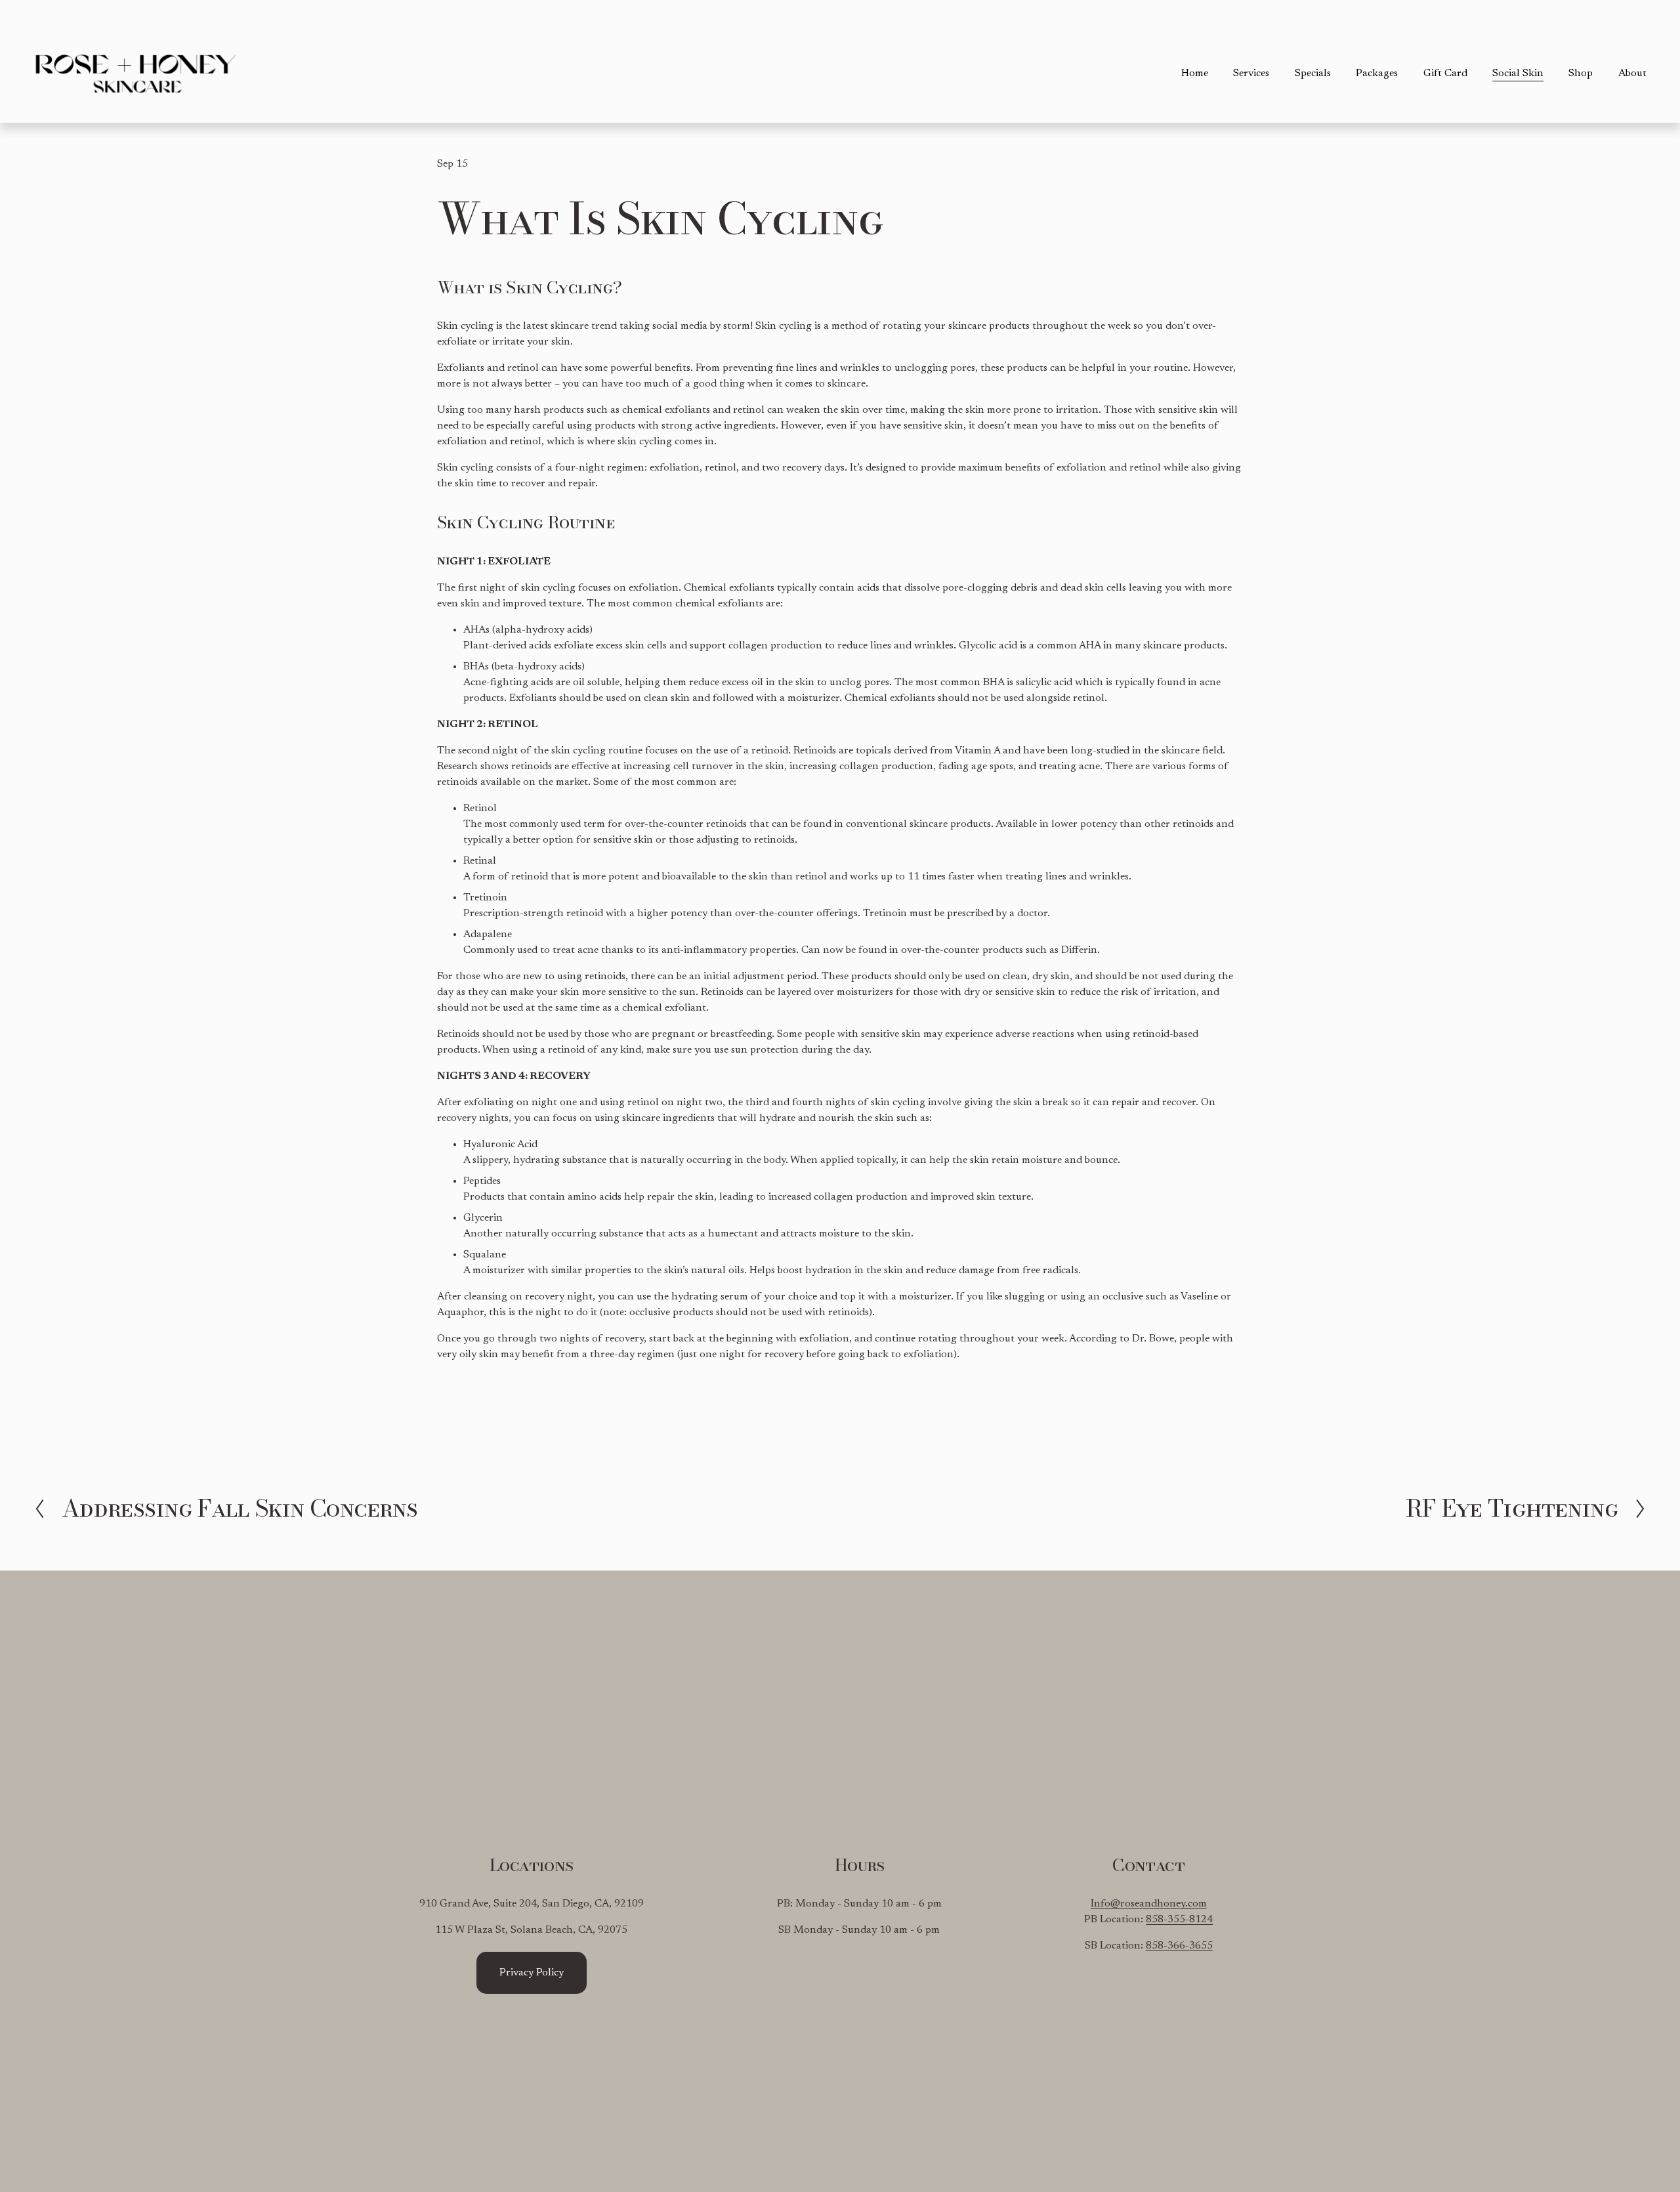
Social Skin (1518, 74)
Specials (1313, 74)
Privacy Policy (532, 1973)
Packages (1377, 74)
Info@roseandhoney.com (1149, 1904)
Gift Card (1445, 74)
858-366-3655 (1179, 1946)
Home (1195, 74)
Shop (1581, 74)
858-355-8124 (1179, 1920)
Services (1251, 74)
